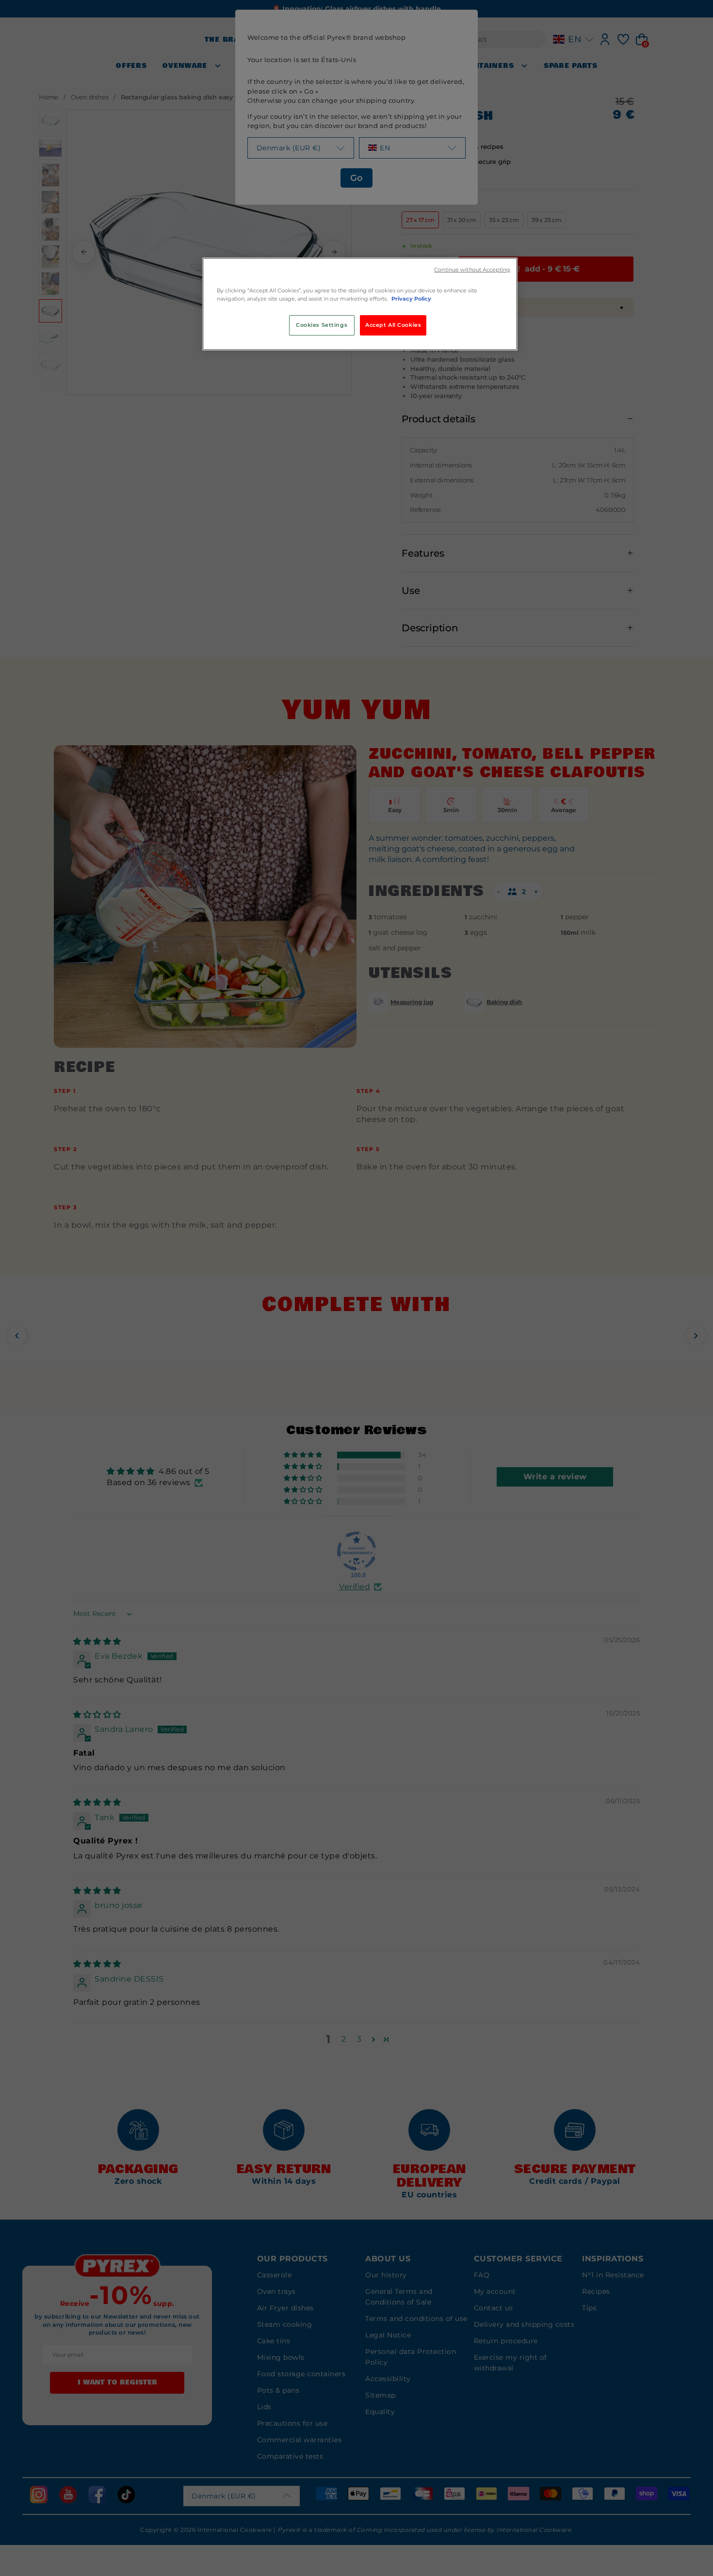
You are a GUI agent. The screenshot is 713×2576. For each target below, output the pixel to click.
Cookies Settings (322, 325)
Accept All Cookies (393, 325)
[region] (360, 304)
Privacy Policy (411, 299)
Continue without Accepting (472, 270)
